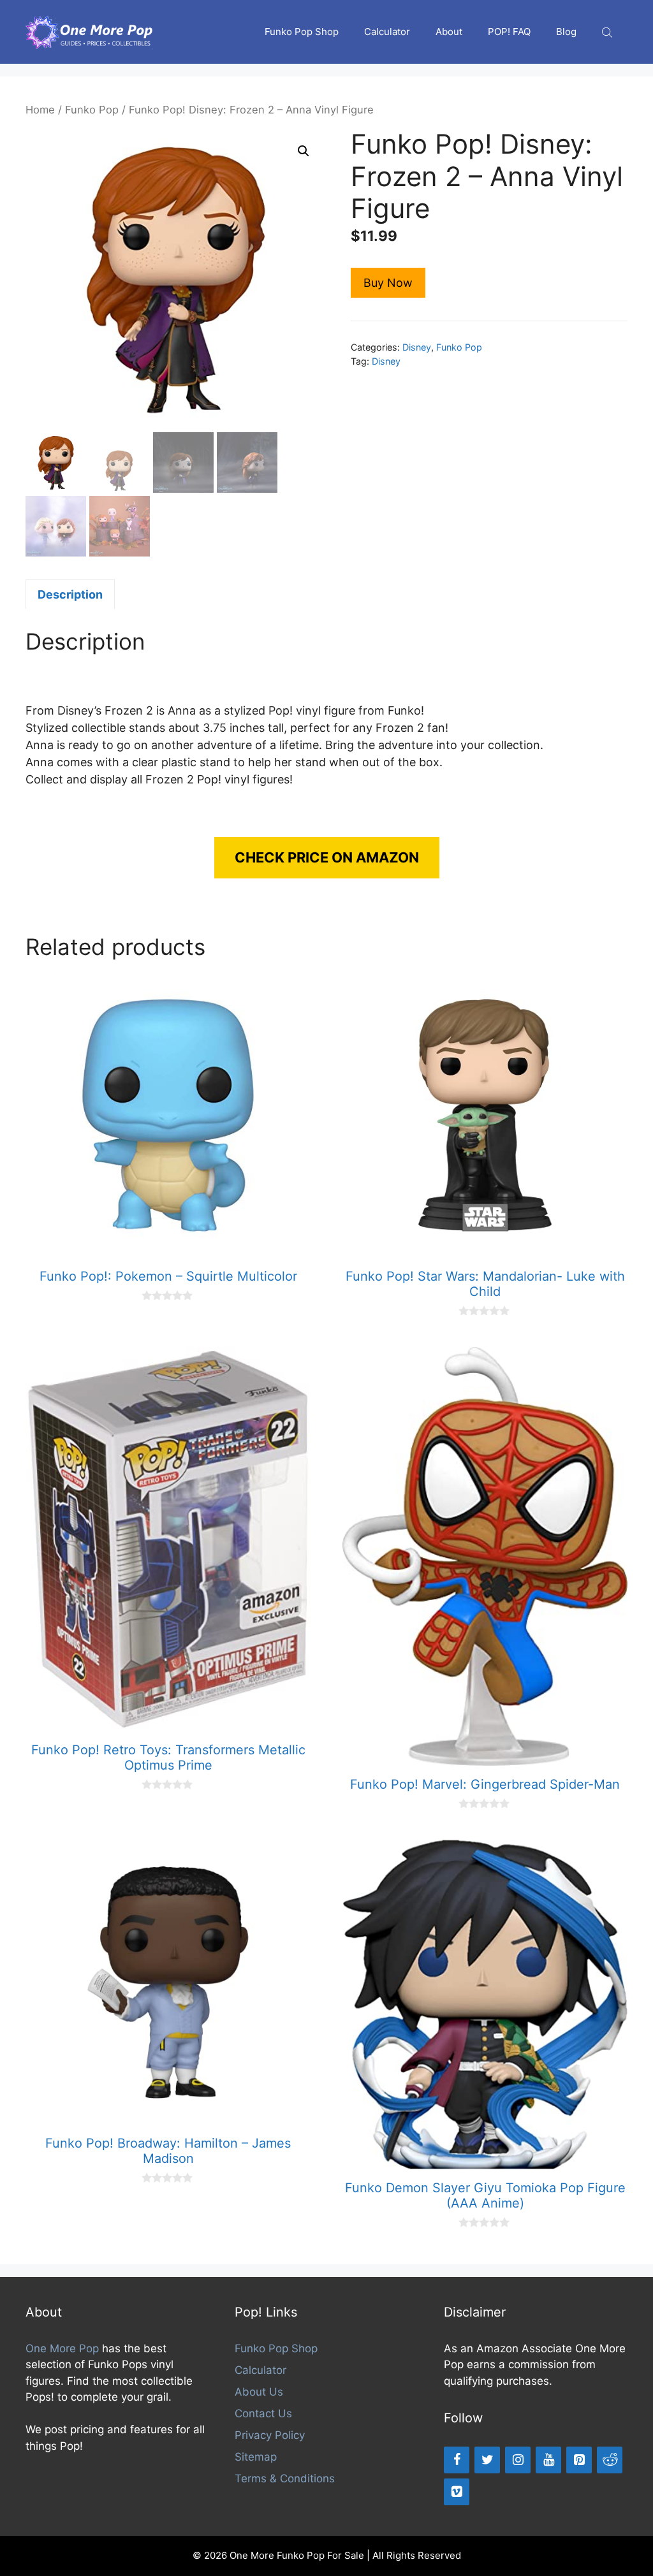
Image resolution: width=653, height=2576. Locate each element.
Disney (417, 347)
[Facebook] (457, 2460)
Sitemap (256, 2457)
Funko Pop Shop (302, 32)
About (449, 32)
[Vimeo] (457, 2492)
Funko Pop (92, 110)
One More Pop (62, 2348)
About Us (259, 2392)
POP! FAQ (509, 32)
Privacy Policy (270, 2435)
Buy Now (388, 283)
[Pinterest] (579, 2460)
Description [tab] (70, 594)
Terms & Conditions (285, 2478)
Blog (566, 32)
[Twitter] (487, 2460)
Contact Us (263, 2413)
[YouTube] (548, 2460)
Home (40, 110)
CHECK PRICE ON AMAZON (327, 857)
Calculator (387, 32)
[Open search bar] (608, 32)
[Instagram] (518, 2460)
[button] (304, 151)
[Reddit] (610, 2460)
